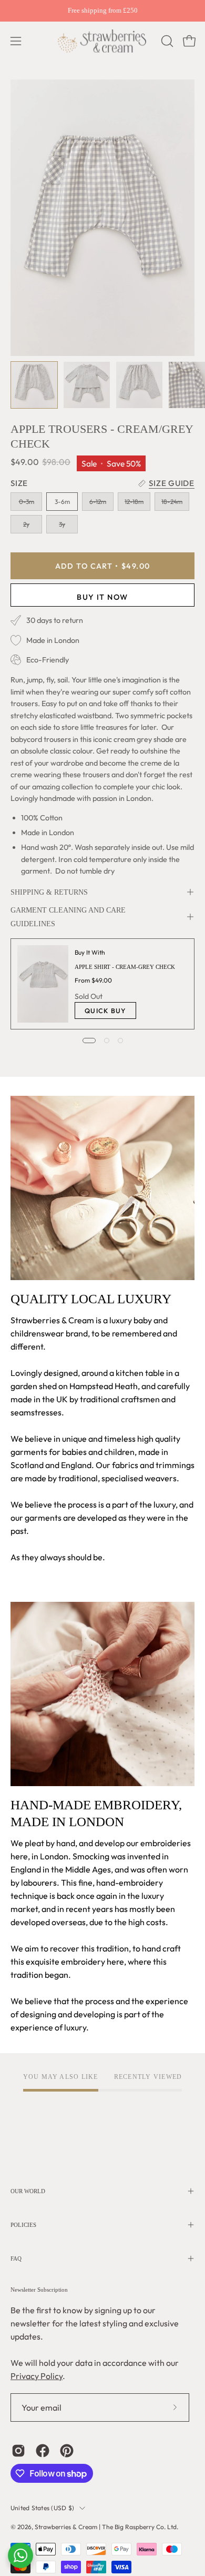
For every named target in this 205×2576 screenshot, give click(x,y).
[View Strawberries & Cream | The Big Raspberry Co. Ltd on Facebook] (43, 2451)
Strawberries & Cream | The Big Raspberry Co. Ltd (106, 2527)
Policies (23, 2225)
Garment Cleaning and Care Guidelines (68, 917)
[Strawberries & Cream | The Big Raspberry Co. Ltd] (102, 41)
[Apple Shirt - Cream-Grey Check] (43, 984)
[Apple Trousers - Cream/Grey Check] (34, 385)
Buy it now (102, 597)
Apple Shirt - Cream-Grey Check (125, 967)
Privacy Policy (37, 2376)
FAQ (16, 2258)
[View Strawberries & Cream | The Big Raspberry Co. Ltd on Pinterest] (67, 2451)
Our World (28, 2191)
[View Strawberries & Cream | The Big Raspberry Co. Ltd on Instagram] (18, 2451)
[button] (166, 41)
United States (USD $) (42, 2508)
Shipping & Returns (49, 892)
